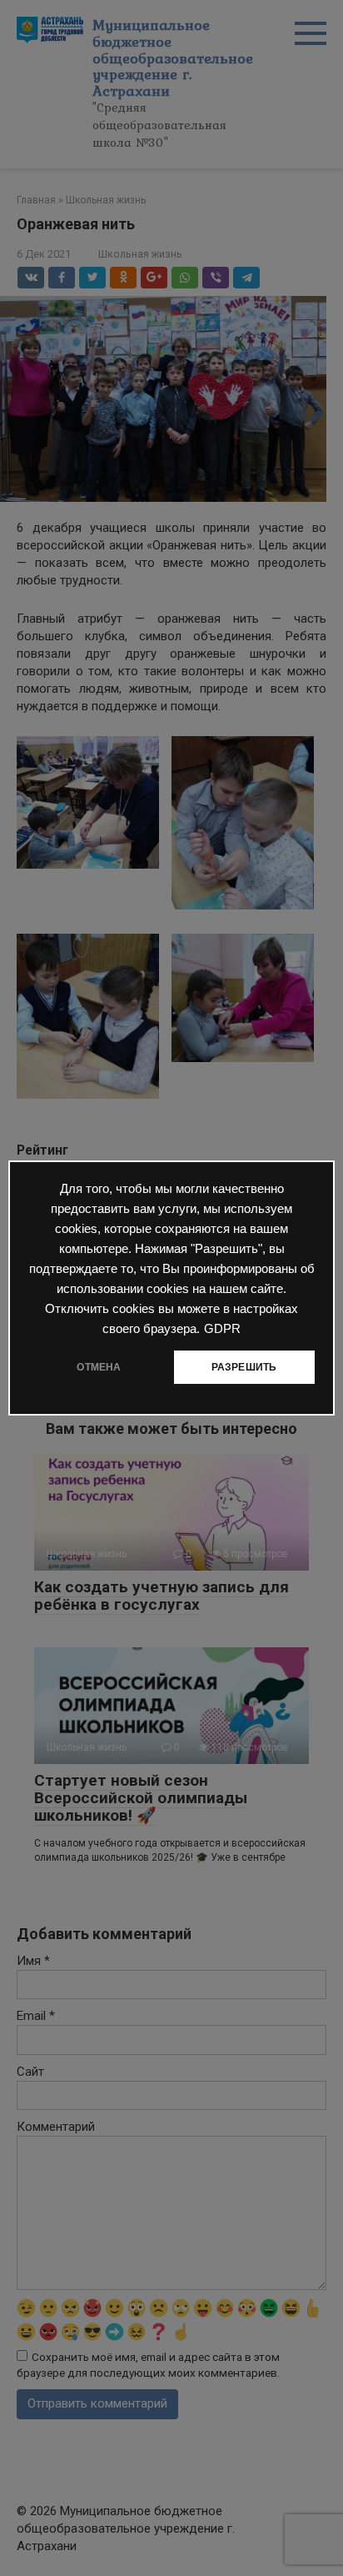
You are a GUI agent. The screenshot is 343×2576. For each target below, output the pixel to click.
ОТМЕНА (99, 1367)
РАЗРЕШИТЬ (244, 1367)
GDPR (222, 1329)
